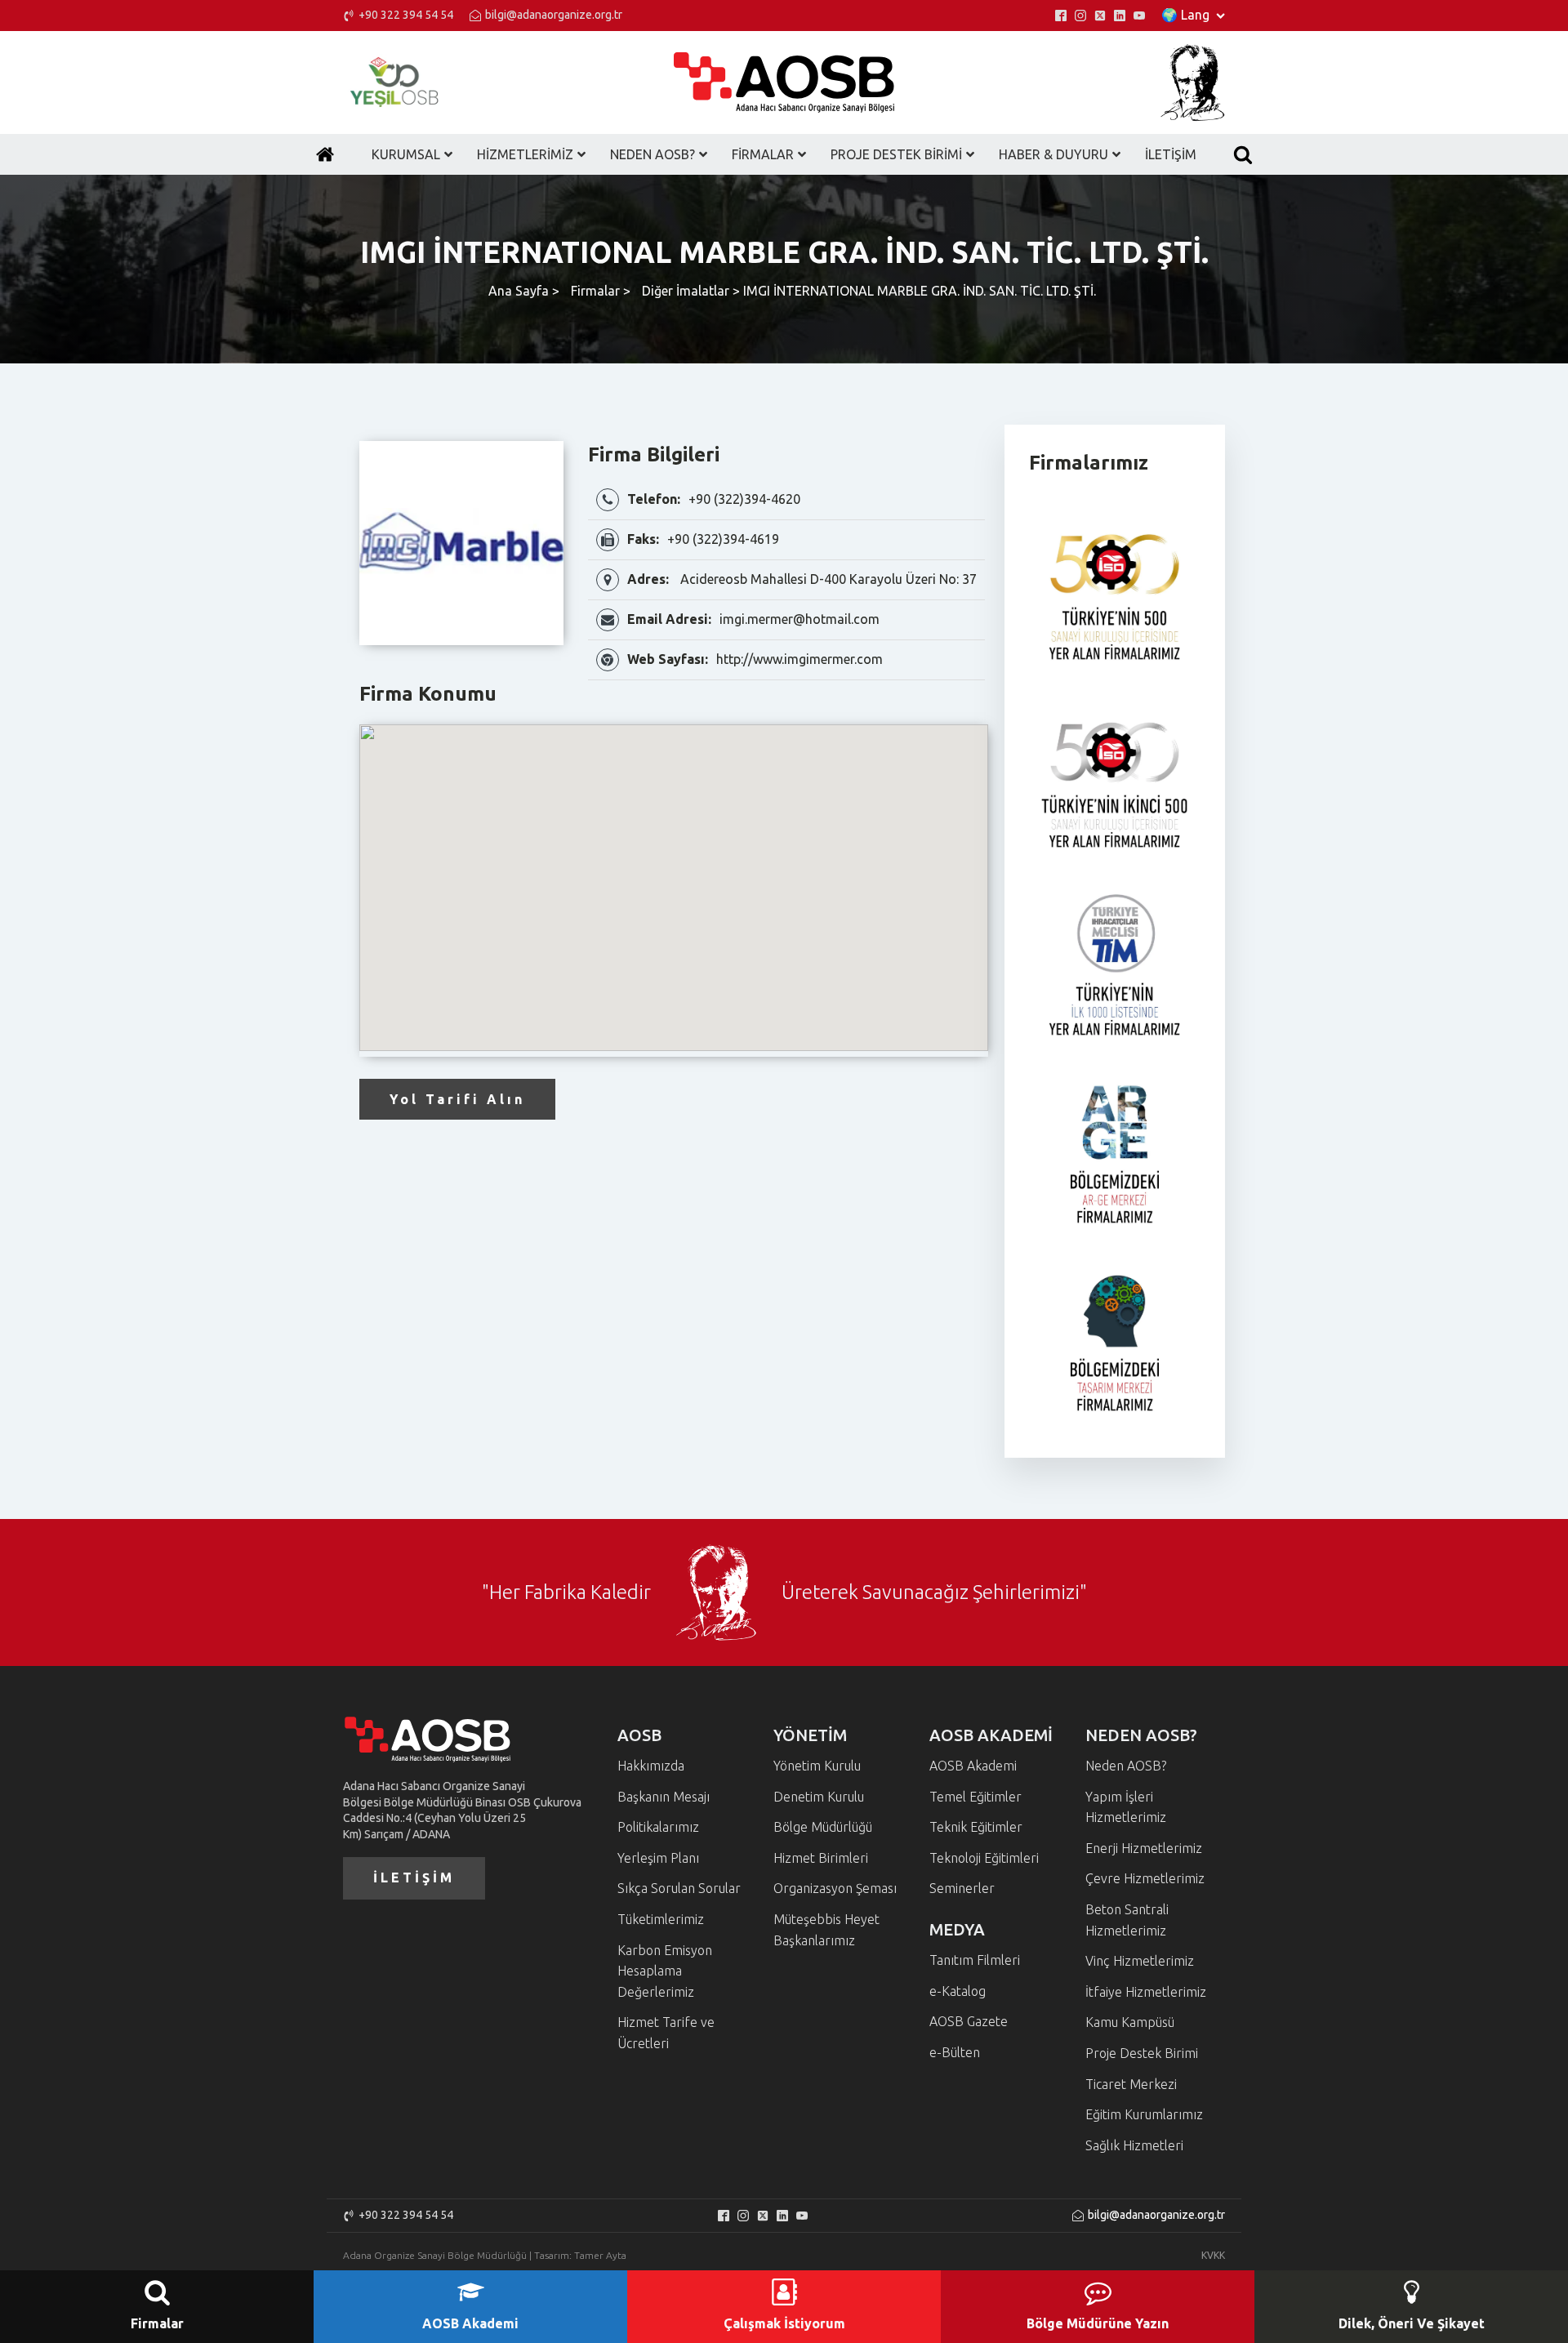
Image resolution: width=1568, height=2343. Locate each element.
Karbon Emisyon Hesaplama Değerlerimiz (665, 1971)
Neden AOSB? (1126, 1766)
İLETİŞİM (414, 1878)
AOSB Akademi (973, 1766)
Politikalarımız (658, 1827)
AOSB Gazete (969, 2021)
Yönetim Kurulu (817, 1766)
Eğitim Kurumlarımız (1144, 2114)
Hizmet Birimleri (821, 1858)
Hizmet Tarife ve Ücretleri (666, 2033)
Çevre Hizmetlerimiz (1145, 1878)
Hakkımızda (651, 1766)
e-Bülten (955, 2052)
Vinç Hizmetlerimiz (1140, 1961)
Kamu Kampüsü (1130, 2022)
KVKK (1213, 2255)
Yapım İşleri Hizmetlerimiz (1126, 1807)
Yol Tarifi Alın (457, 1099)
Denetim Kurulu (819, 1797)
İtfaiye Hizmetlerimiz (1146, 1992)
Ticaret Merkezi (1131, 2084)
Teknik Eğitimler (976, 1827)
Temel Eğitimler (976, 1797)
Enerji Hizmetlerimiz (1144, 1848)
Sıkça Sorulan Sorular (679, 1888)
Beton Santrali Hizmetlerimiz (1127, 1920)
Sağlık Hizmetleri (1134, 2145)
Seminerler (962, 1888)
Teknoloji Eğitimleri (984, 1858)
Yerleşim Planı (658, 1858)
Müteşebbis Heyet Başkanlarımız (826, 1930)
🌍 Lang (1185, 15)
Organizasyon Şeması (835, 1888)
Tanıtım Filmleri (975, 1960)
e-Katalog (958, 1991)
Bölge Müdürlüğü (823, 1827)
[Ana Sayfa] (325, 154)
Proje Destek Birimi (1142, 2053)
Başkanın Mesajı (664, 1797)
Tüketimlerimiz (661, 1919)
